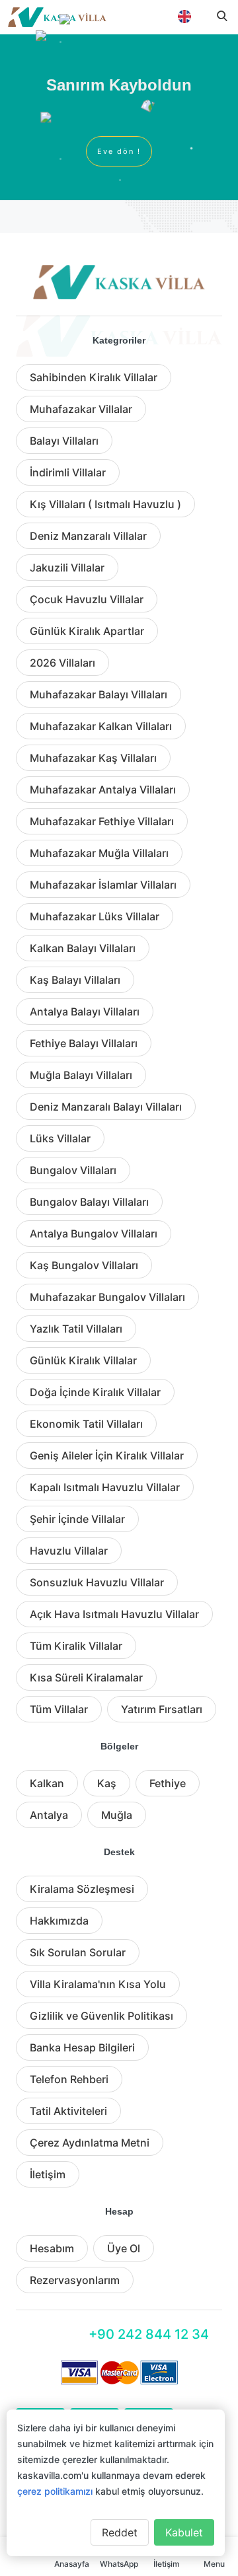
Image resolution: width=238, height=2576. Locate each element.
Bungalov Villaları (73, 1170)
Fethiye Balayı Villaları (84, 1043)
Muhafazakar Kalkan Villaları (101, 726)
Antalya (49, 1815)
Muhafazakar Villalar (81, 409)
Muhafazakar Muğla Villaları (99, 853)
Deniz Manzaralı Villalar (88, 536)
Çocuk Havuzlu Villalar (87, 599)
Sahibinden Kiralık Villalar (94, 377)
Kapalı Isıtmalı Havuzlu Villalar (105, 1487)
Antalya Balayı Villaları (85, 1012)
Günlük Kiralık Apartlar (87, 631)
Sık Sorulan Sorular (78, 1952)
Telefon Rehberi (69, 2079)
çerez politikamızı (55, 2491)
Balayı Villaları (64, 441)
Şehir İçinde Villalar (77, 1519)
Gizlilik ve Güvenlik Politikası (101, 2016)
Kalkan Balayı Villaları (83, 948)
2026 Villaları (62, 663)
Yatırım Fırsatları (162, 1709)
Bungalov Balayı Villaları (89, 1202)
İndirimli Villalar (68, 472)
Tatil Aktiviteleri (68, 2111)
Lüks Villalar (60, 1138)
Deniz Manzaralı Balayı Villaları (106, 1107)
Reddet (120, 2532)
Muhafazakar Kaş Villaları (93, 758)
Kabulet (184, 2532)
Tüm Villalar (59, 1709)
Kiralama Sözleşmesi (82, 1889)
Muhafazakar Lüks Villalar (95, 916)
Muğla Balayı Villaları (81, 1075)
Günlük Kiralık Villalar (83, 1360)
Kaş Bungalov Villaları (84, 1265)
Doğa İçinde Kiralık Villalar (95, 1392)
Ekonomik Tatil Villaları (86, 1424)
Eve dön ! (119, 151)
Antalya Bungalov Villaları (94, 1233)
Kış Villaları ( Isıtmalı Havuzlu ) (105, 504)
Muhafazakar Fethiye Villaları (102, 821)
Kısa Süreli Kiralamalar (86, 1677)
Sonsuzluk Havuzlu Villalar (97, 1582)
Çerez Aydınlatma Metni (90, 2143)
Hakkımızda (59, 1921)
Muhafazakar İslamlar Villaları (103, 885)
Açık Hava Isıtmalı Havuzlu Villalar (114, 1614)
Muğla (117, 1815)
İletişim (48, 2174)
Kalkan (47, 1783)
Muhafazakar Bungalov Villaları (107, 1297)
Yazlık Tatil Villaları (76, 1329)
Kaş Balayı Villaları (75, 980)
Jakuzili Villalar (67, 568)
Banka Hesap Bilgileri (82, 2047)
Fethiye (168, 1783)
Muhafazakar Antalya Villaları (103, 790)
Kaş (107, 1783)
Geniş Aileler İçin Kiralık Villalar (107, 1455)
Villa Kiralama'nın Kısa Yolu (98, 1984)
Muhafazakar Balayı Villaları (99, 694)
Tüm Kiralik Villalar (76, 1646)
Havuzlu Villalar (69, 1551)
